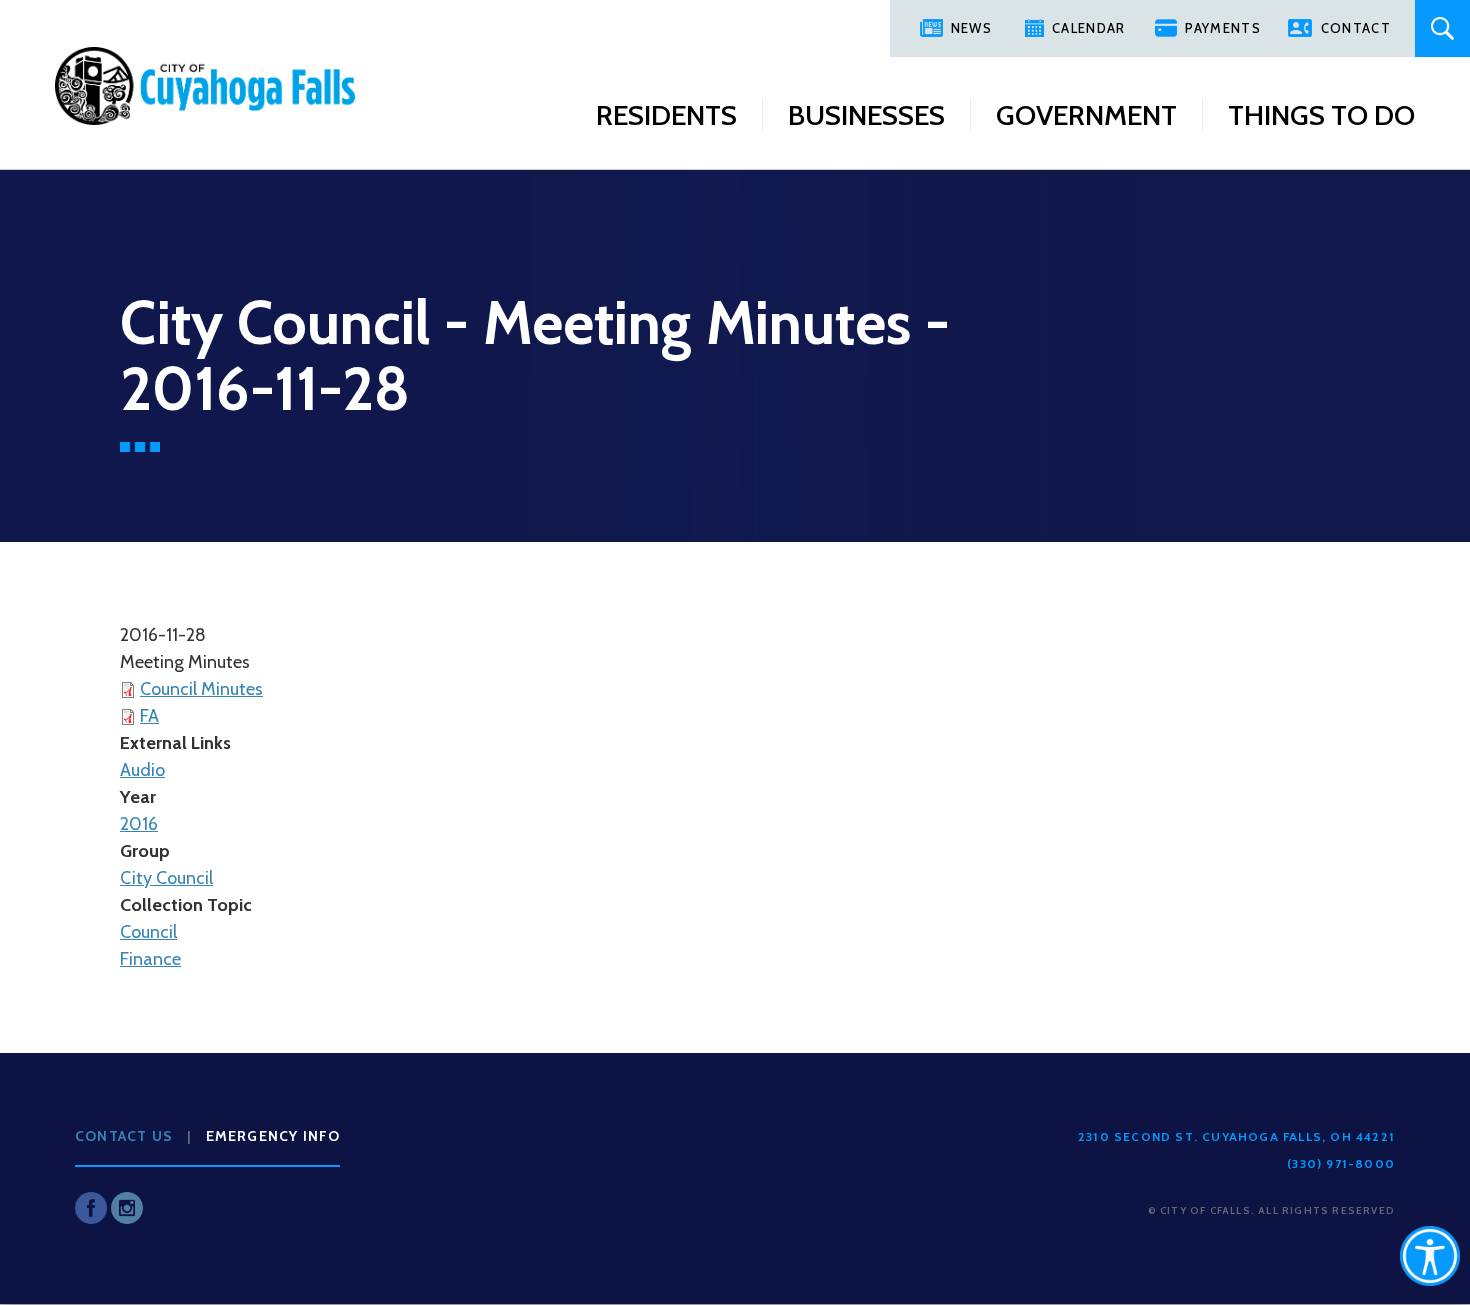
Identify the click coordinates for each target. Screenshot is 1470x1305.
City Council (166, 878)
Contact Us (124, 1136)
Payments (1222, 28)
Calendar (1088, 28)
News (971, 28)
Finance (150, 959)
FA (149, 716)
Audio (142, 770)
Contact (1356, 28)
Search (1442, 28)
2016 (139, 824)
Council (148, 932)
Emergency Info (273, 1136)
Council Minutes (201, 689)
